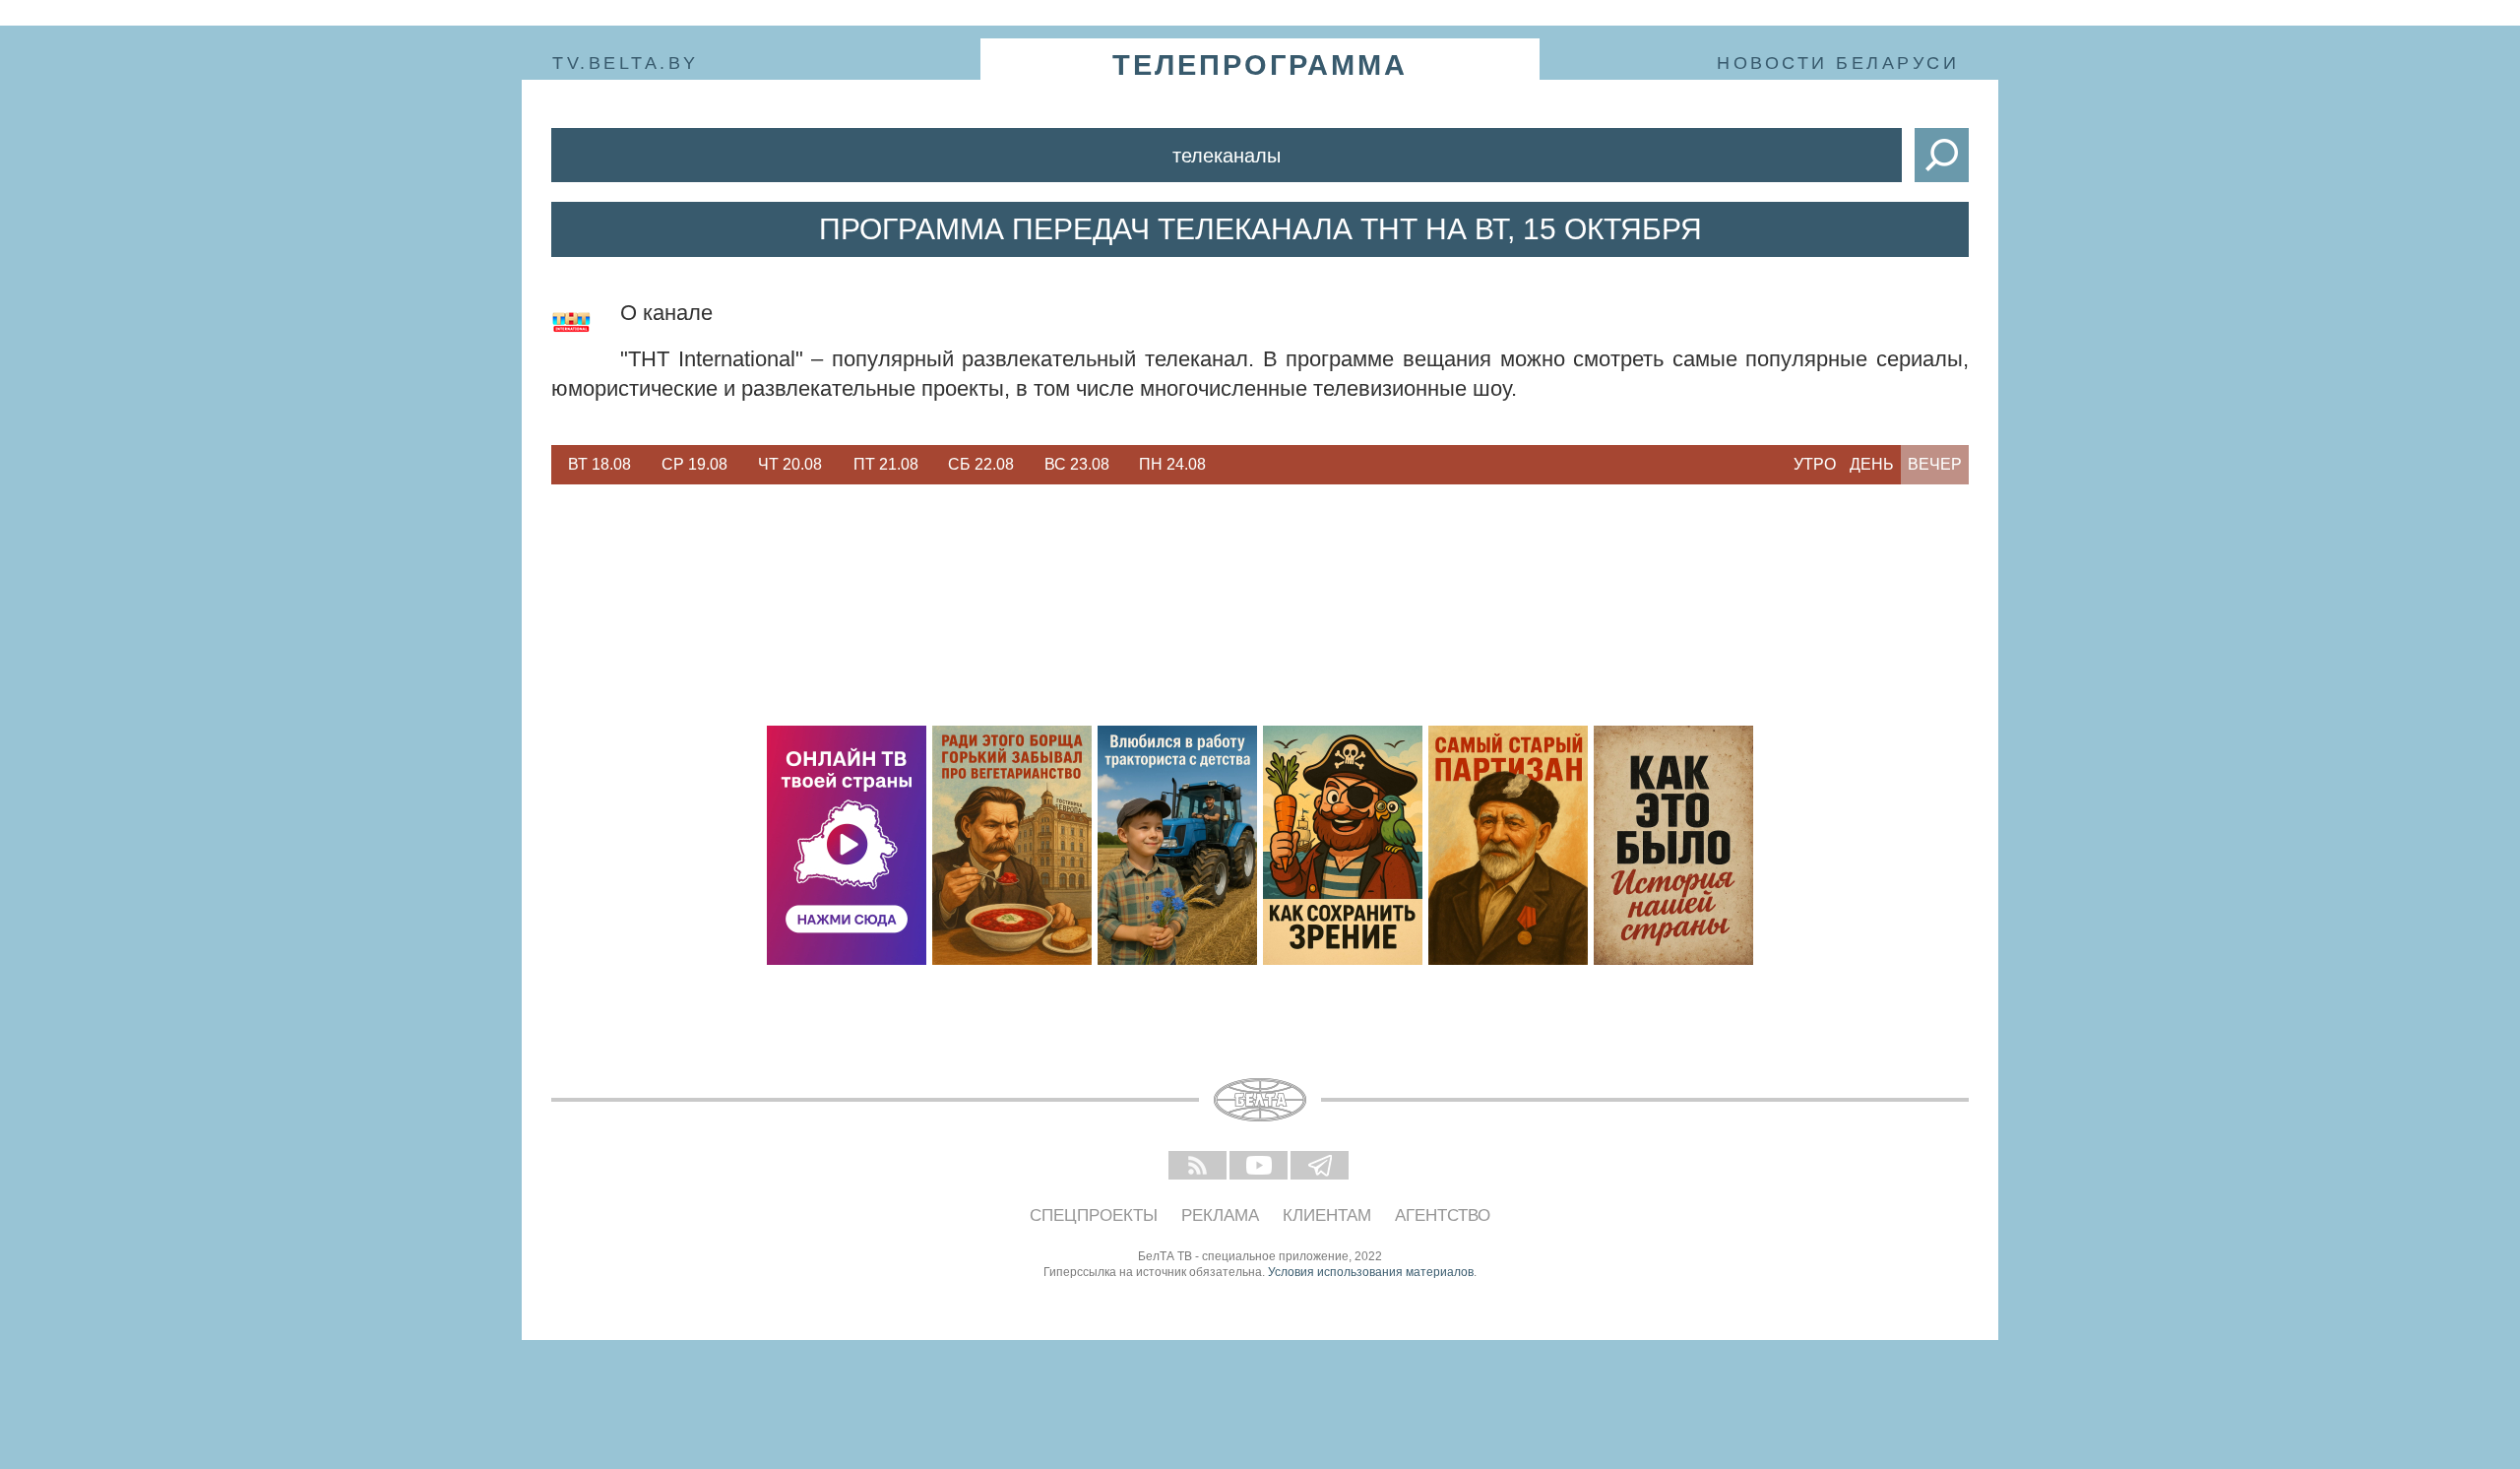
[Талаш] (1508, 845)
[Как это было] (1673, 845)
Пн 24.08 (1172, 464)
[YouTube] (1260, 1167)
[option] (599, 465)
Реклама (1220, 1215)
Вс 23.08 (1077, 464)
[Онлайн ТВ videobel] (847, 845)
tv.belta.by (626, 63)
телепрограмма (1260, 65)
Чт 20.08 (790, 464)
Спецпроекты (1094, 1215)
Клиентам (1327, 1215)
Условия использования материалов (1371, 1272)
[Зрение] (1343, 845)
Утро (1815, 464)
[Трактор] (1177, 845)
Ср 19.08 (694, 464)
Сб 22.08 (981, 464)
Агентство (1443, 1215)
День (1872, 464)
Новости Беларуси (1838, 63)
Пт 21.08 (886, 464)
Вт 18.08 (599, 464)
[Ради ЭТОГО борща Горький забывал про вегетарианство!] (1012, 845)
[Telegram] (1321, 1167)
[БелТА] (1260, 1100)
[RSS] (1199, 1167)
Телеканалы (1227, 156)
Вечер (1935, 464)
